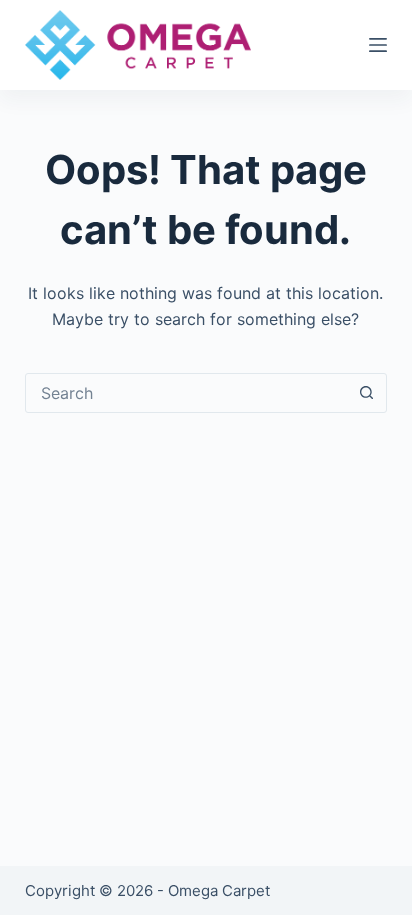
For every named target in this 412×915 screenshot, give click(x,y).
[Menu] (378, 45)
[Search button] (366, 393)
